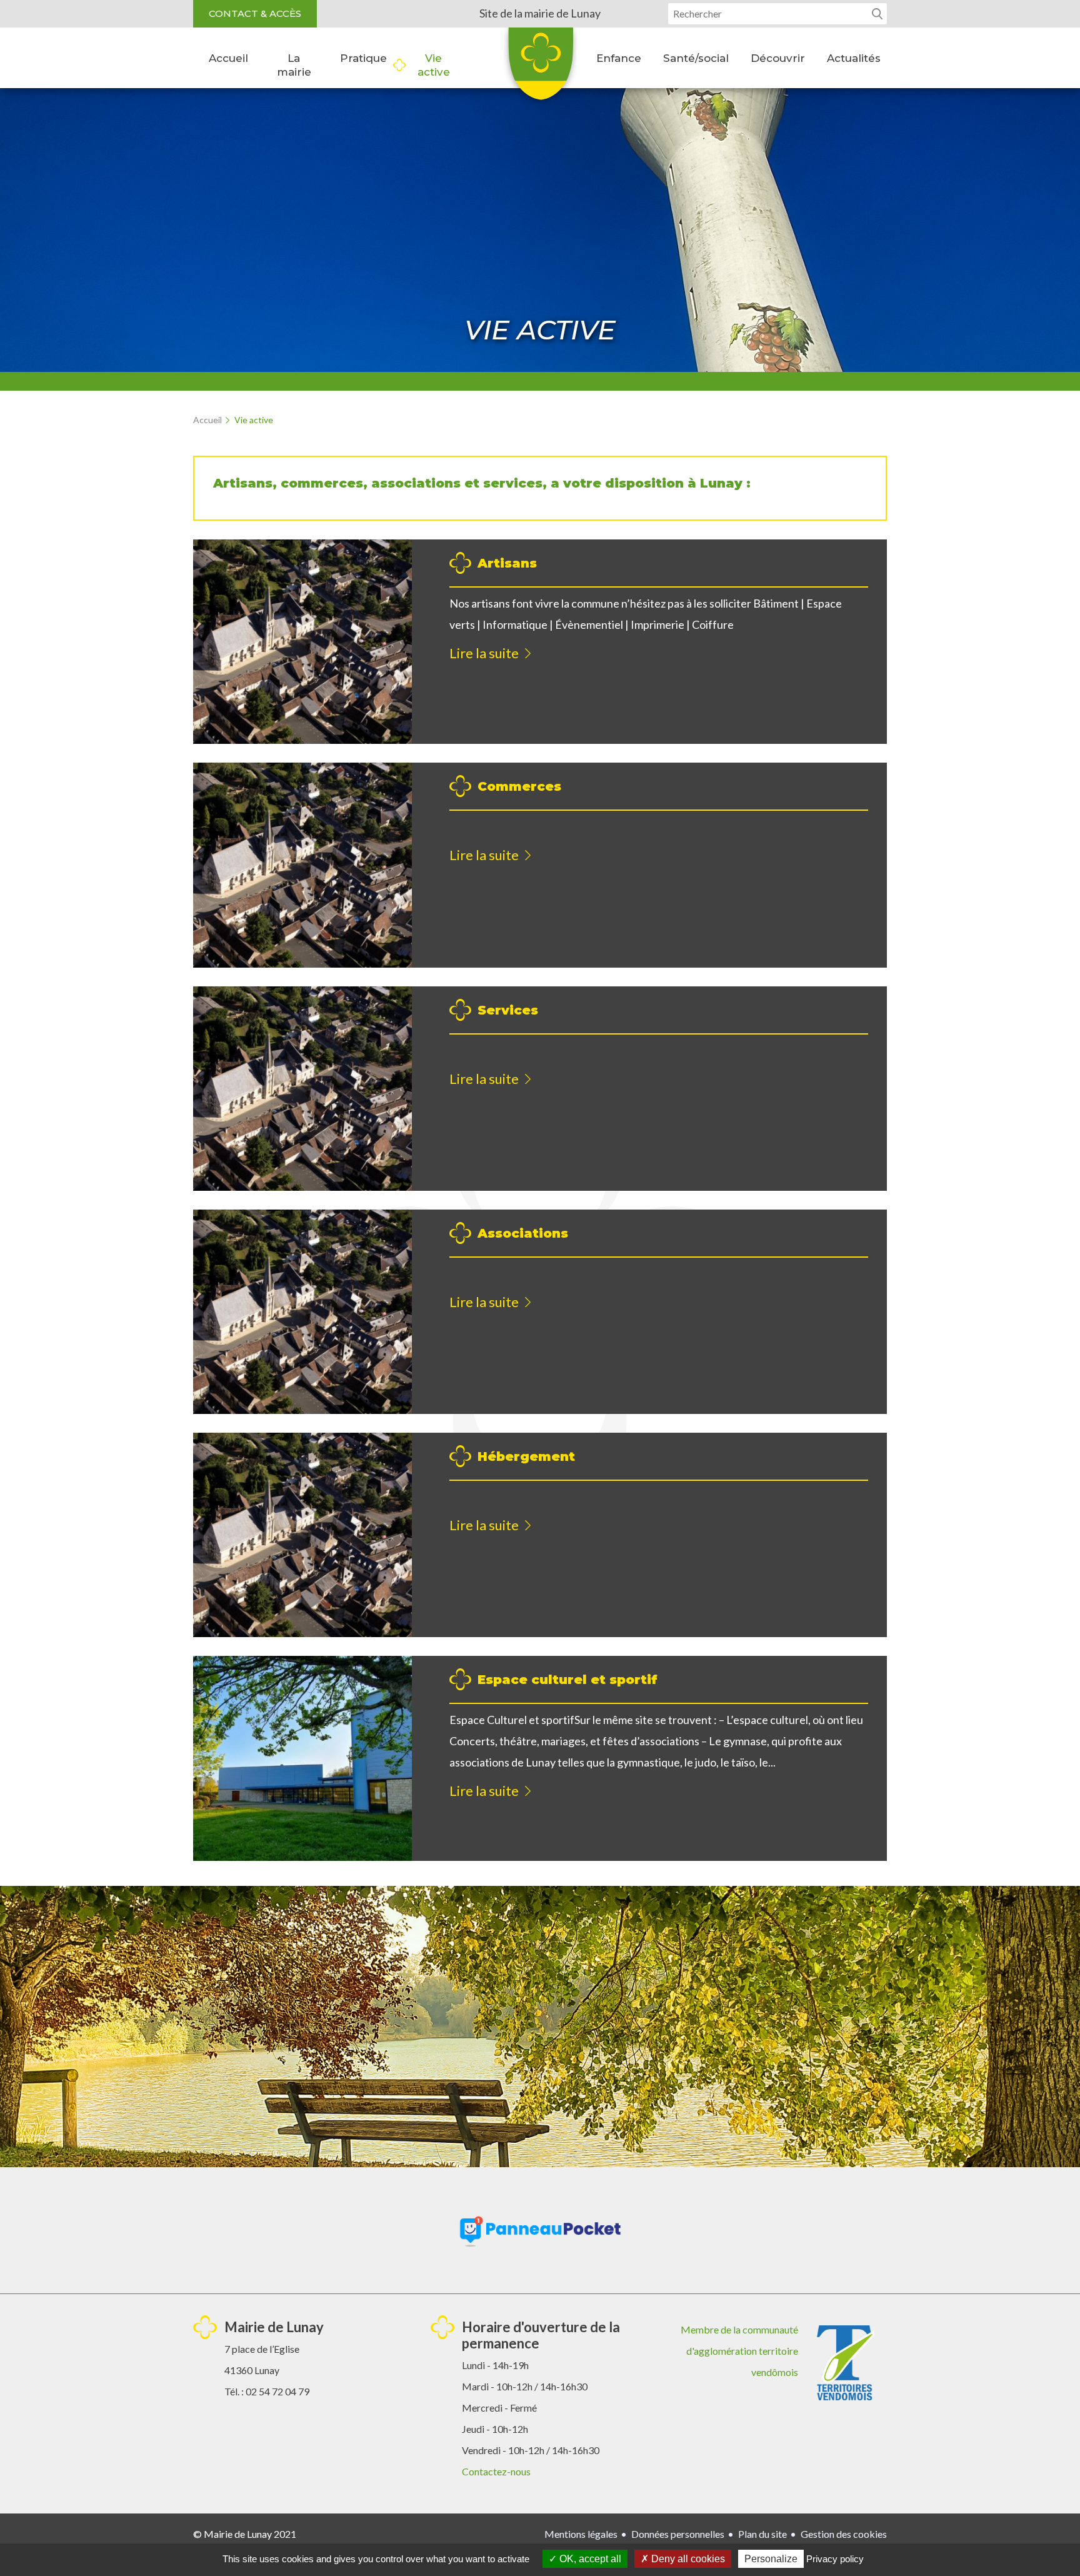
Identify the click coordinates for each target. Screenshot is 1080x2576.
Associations (523, 1233)
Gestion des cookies (844, 2534)
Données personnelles (678, 2534)
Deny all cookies (687, 2559)
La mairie (294, 65)
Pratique (363, 58)
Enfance (619, 58)
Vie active (434, 65)
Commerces (519, 786)
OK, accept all (589, 2559)
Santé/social (696, 58)
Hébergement (526, 1456)
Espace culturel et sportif (567, 1680)
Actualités (854, 58)
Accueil (228, 58)
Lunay (540, 68)
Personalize (771, 2559)
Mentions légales (581, 2534)
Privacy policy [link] (835, 2559)
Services (508, 1010)
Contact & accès (255, 13)
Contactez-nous (496, 2471)
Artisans (507, 563)
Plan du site (762, 2534)
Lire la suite (484, 653)
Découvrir (778, 58)
